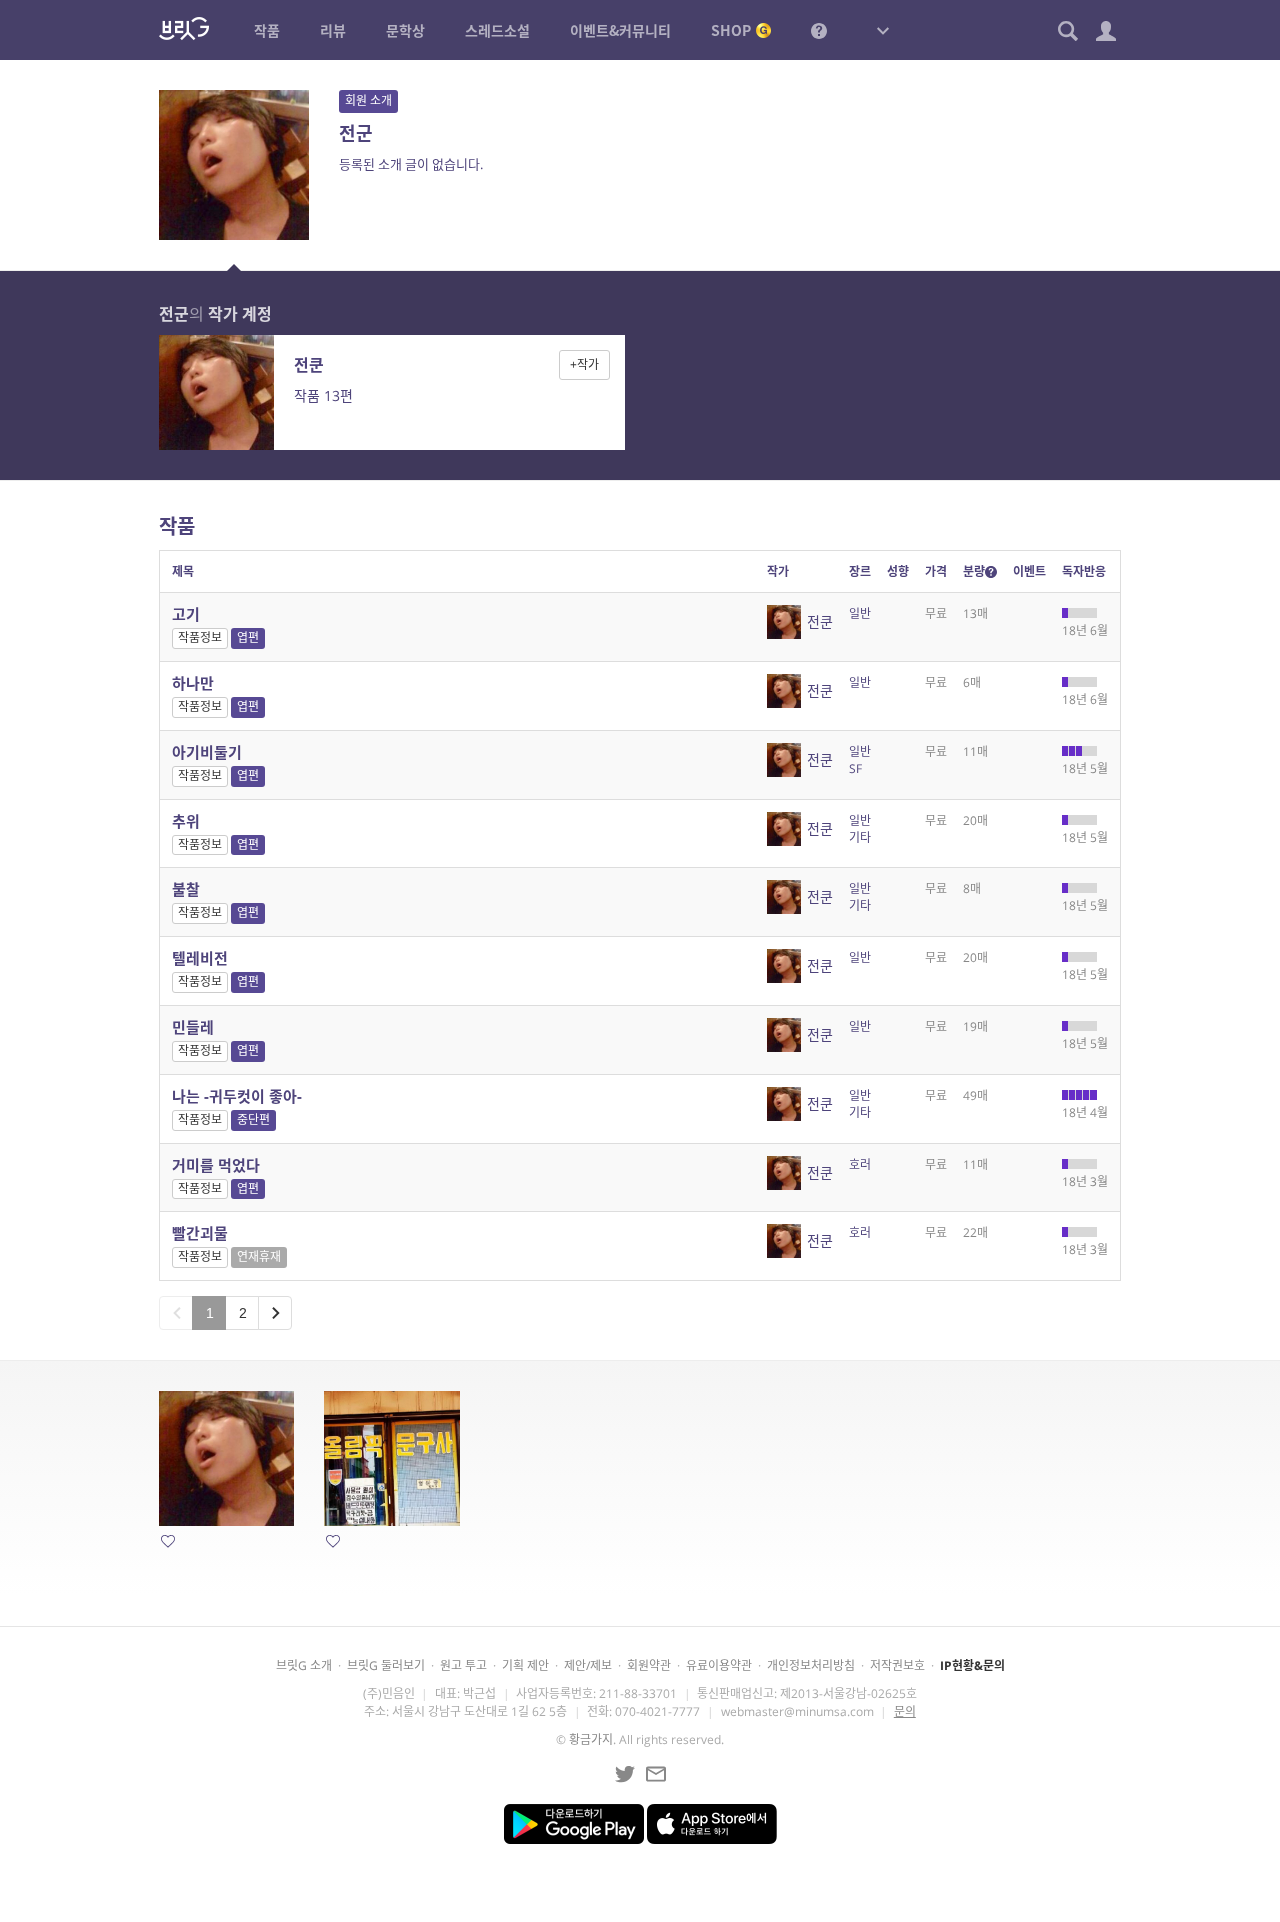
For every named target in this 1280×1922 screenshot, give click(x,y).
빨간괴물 (200, 1233)
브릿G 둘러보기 (386, 1665)
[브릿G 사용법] (819, 30)
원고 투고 (463, 1665)
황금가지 (591, 1739)
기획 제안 (525, 1665)
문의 (905, 1711)
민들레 (193, 1027)
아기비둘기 (207, 752)
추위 (186, 821)
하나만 (193, 683)
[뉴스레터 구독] (656, 1774)
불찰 (186, 889)
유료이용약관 (719, 1665)
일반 (860, 613)
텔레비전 (200, 958)
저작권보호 (897, 1665)
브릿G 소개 (304, 1665)
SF (855, 768)
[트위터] (625, 1774)
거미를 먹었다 (216, 1165)
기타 (860, 837)
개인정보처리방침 (811, 1665)
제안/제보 (588, 1665)
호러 (860, 1164)
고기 (186, 614)
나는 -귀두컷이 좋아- (237, 1096)
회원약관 (649, 1665)
